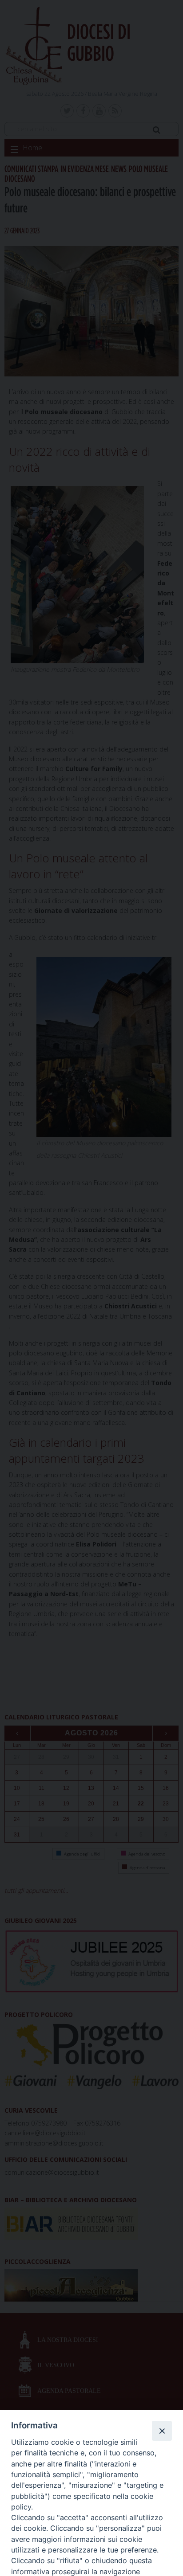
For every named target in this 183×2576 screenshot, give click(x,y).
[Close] (162, 2431)
